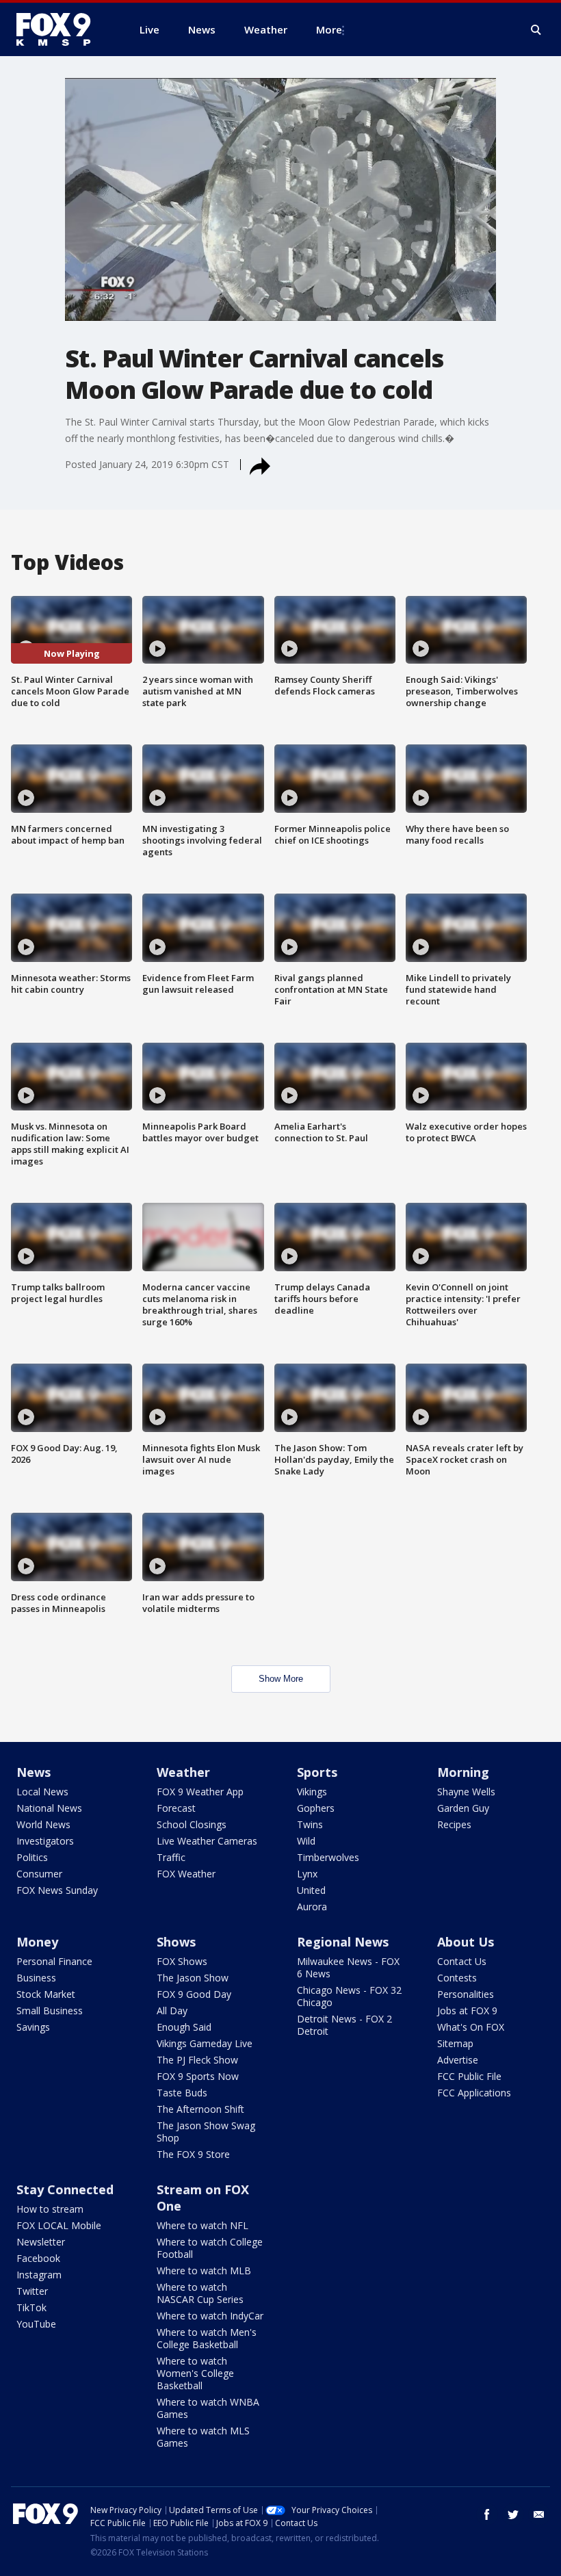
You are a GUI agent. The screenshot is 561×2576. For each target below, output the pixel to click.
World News (43, 1824)
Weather (183, 1772)
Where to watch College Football (210, 2248)
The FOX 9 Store (193, 2154)
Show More (281, 1679)
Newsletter (41, 2242)
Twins (310, 1824)
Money (37, 1942)
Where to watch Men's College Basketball (207, 2338)
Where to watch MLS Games (203, 2437)
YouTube (36, 2324)
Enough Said (184, 2027)
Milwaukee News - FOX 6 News (348, 1967)
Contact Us (462, 1961)
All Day (172, 2011)
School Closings (192, 1824)
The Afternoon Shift (200, 2109)
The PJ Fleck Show (197, 2060)
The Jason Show (193, 1978)
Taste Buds (182, 2093)
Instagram (39, 2275)
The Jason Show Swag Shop (206, 2132)
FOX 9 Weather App (200, 1792)
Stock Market (46, 1994)
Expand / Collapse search (536, 30)
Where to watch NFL (203, 2225)
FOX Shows (182, 1961)
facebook (487, 2514)
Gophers (316, 1808)
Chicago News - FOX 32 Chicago (349, 1996)
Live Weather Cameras (207, 1841)
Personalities (466, 1994)
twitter (513, 2514)
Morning (463, 1772)
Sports (317, 1772)
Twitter (32, 2291)
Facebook (38, 2258)
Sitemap (455, 2043)
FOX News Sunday (57, 1890)
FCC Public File (469, 2076)
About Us (466, 1942)
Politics (32, 1857)
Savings (33, 2027)
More (329, 29)
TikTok (31, 2307)
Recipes (454, 1824)
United (311, 1890)
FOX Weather (186, 1874)
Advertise (458, 2060)
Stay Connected (65, 2189)
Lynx (307, 1874)
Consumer (39, 1874)
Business (36, 1978)
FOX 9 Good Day (194, 1994)
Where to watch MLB (204, 2271)
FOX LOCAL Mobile (59, 2225)
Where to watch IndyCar (210, 2316)
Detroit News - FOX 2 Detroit (344, 2025)
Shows (176, 1942)
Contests (457, 1978)
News (34, 1772)
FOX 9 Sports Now (198, 2076)
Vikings (312, 1792)
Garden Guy (463, 1808)
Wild (306, 1841)
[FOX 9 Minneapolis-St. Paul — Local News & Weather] (62, 29)
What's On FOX (471, 2027)
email (539, 2514)
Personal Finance (54, 1961)
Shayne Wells (466, 1792)
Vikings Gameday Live (205, 2043)
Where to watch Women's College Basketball (195, 2373)
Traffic (171, 1857)
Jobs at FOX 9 (467, 2011)
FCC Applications (474, 2093)
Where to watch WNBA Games (208, 2408)
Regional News (343, 1942)
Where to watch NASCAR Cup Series (200, 2293)
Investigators (45, 1841)
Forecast (176, 1808)
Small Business (50, 2011)
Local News (42, 1792)
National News (49, 1808)
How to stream (50, 2209)
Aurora (312, 1907)
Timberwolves (328, 1857)
